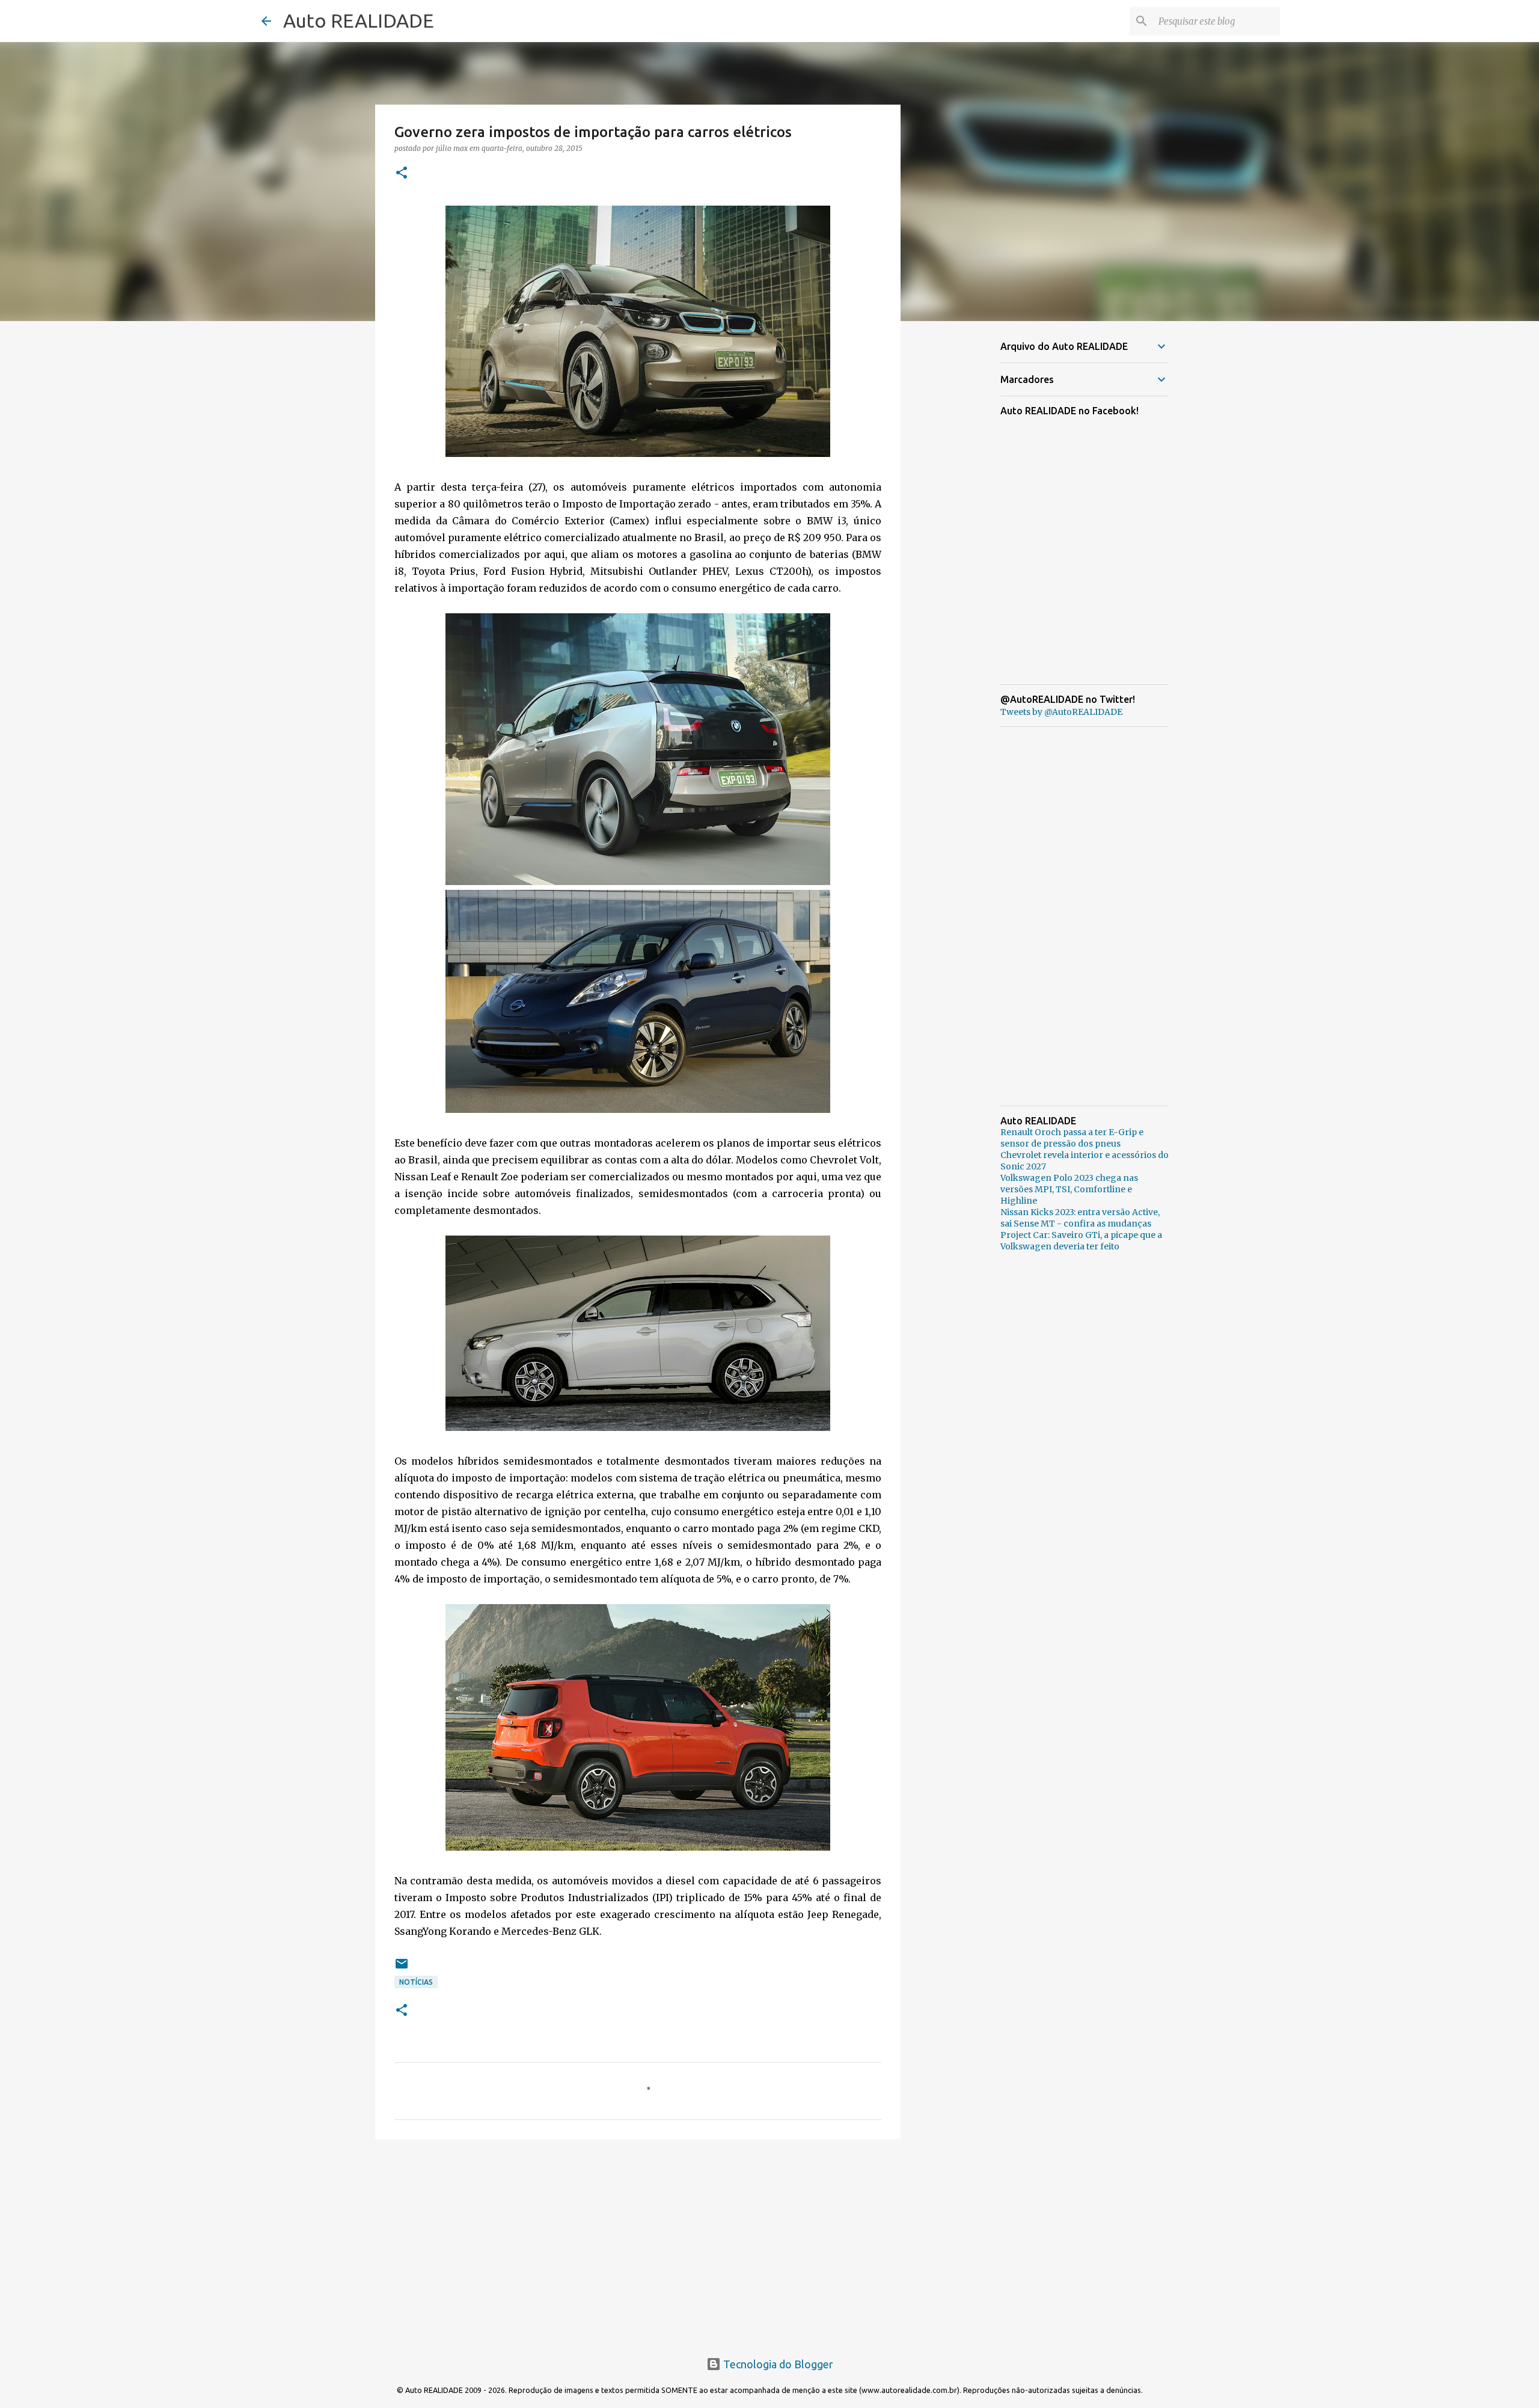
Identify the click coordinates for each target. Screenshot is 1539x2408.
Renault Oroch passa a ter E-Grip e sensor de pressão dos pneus (1072, 1138)
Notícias (416, 1982)
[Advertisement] (638, 2241)
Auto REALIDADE (359, 20)
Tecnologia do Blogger (777, 2364)
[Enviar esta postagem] (402, 1968)
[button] (402, 173)
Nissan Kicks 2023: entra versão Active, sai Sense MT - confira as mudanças (1080, 1218)
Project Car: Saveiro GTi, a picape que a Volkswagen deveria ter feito (1081, 1241)
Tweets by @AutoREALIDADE (1061, 712)
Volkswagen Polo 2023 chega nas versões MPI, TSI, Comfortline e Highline (1069, 1189)
